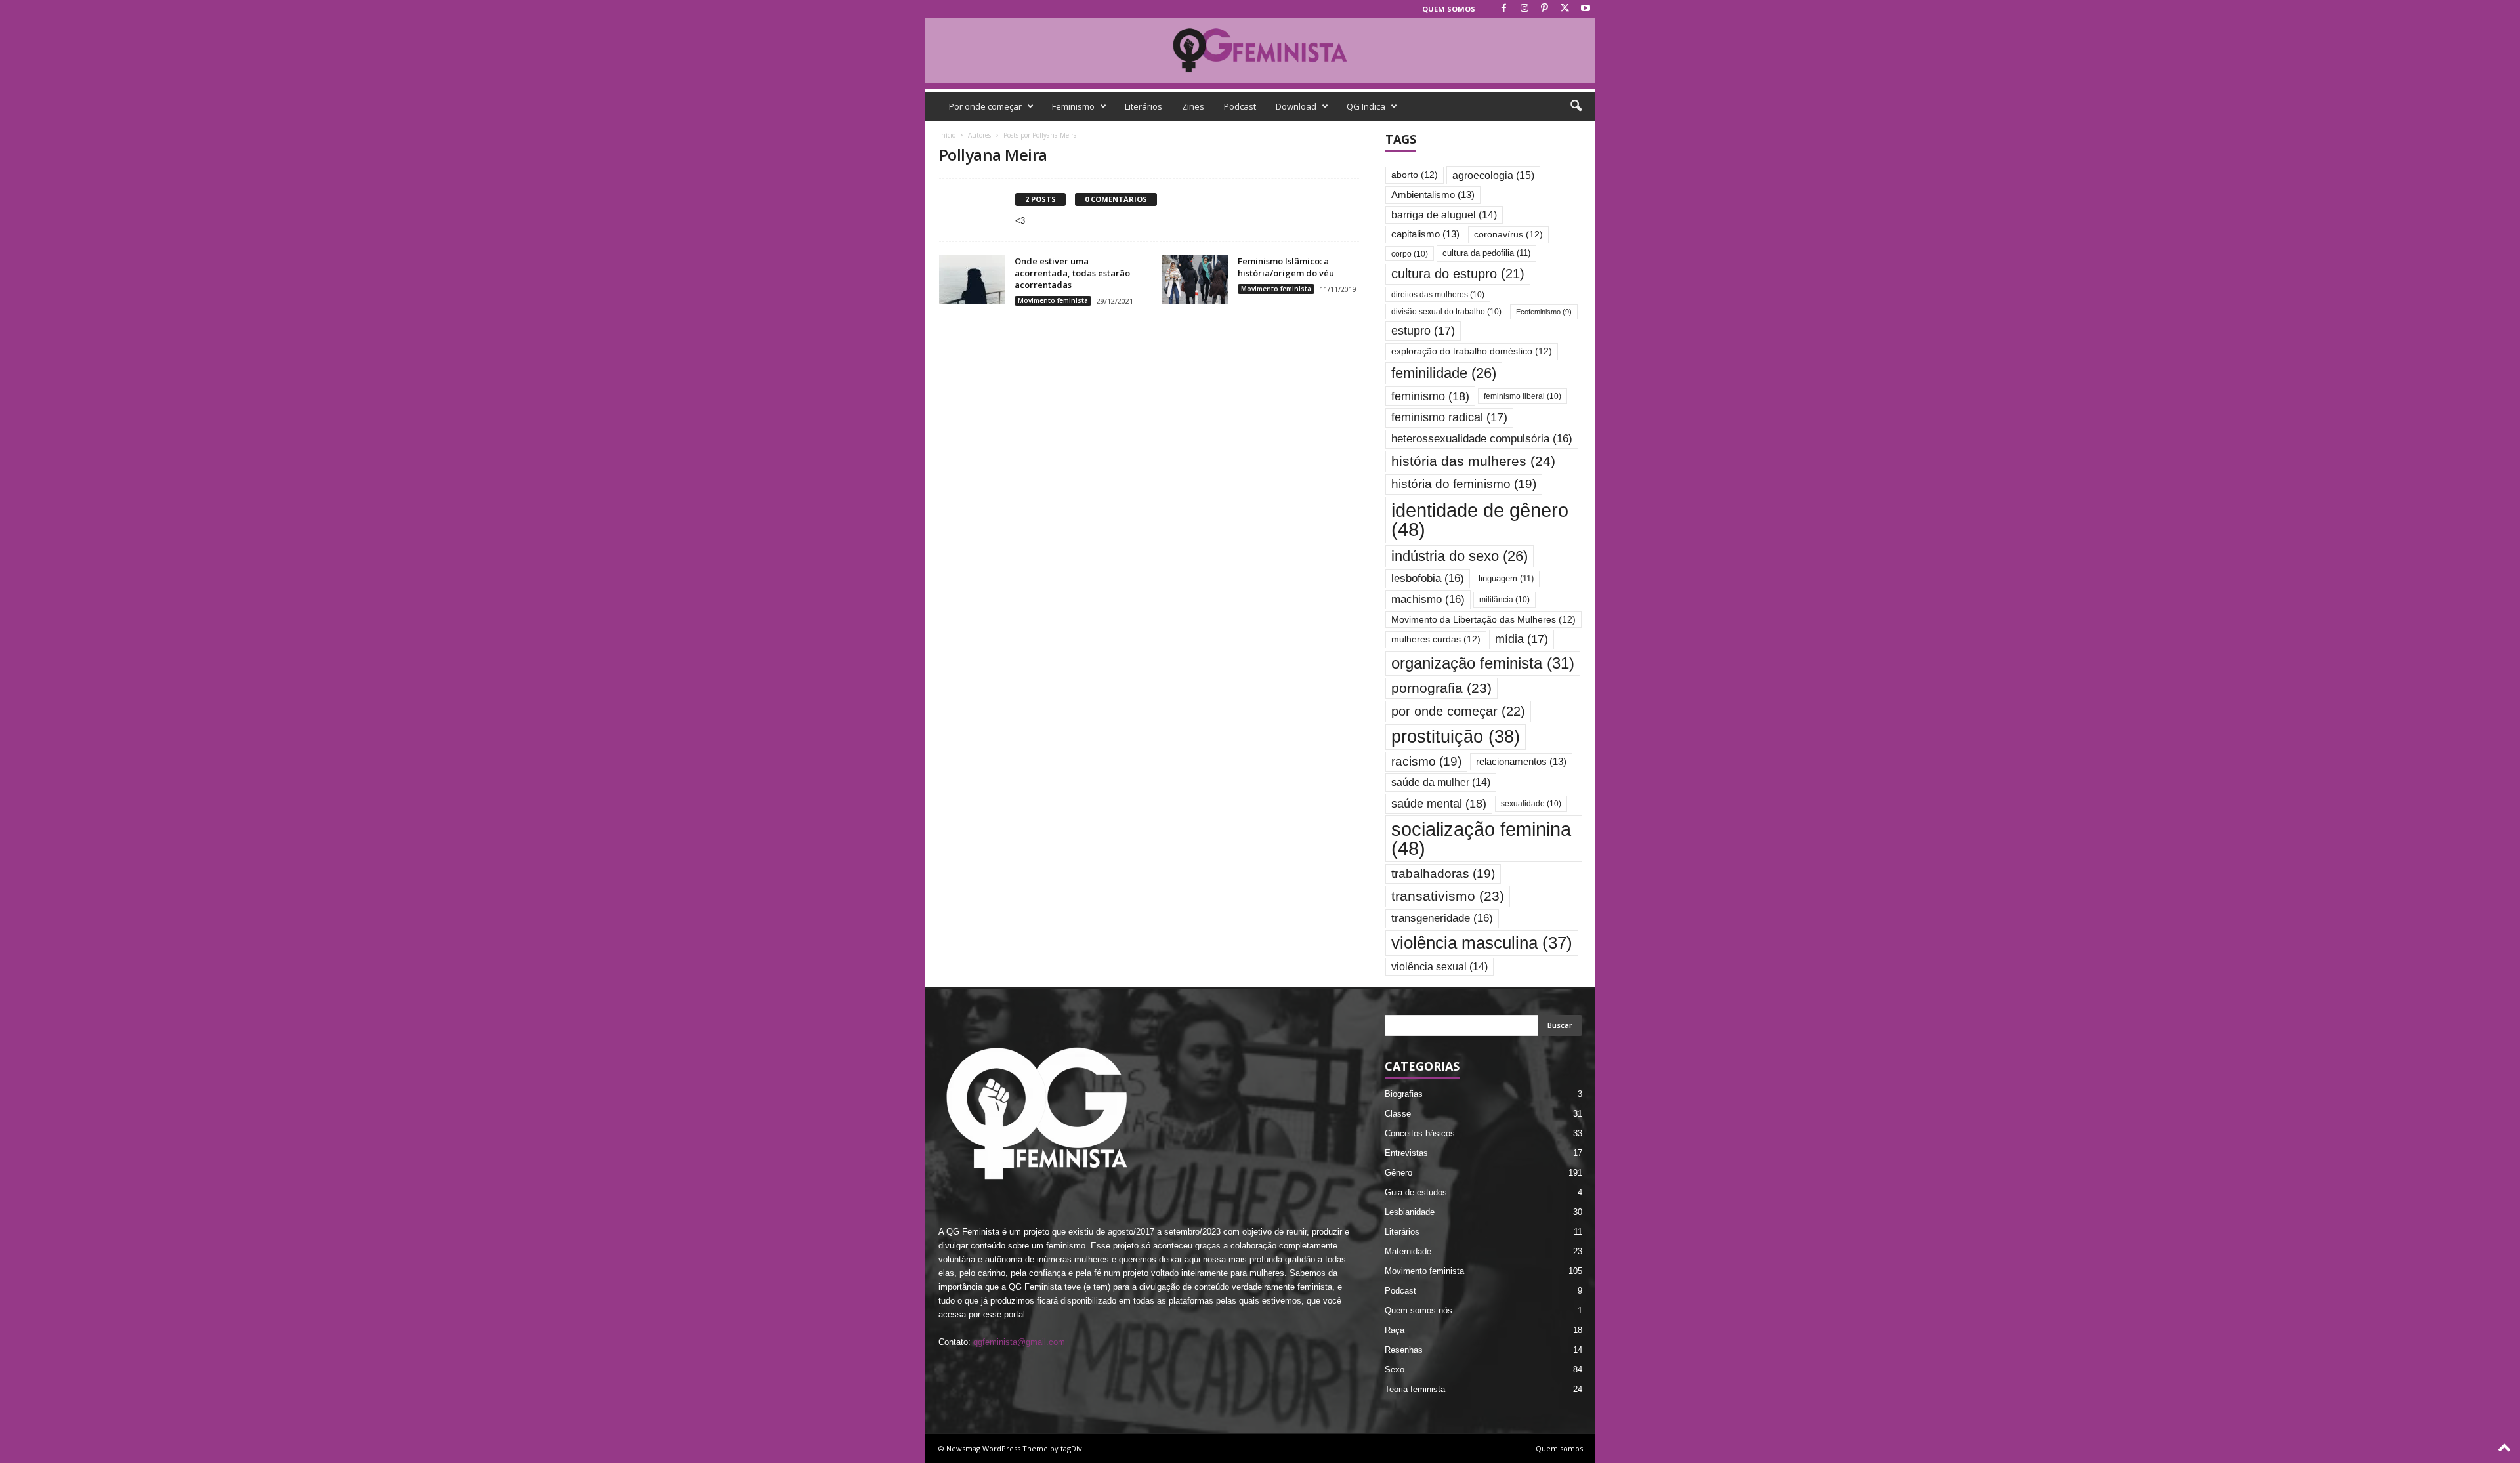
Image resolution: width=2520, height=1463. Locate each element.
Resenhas (1404, 1350)
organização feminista (1483, 663)
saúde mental (1439, 803)
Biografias (1404, 1094)
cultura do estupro (1458, 274)
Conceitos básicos (1420, 1133)
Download (1296, 106)
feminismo (1430, 396)
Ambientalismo (1433, 195)
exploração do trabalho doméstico (1472, 351)
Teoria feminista (1415, 1389)
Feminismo (1073, 106)
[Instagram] (1524, 9)
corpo (1410, 254)
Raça (1395, 1330)
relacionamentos (1521, 762)
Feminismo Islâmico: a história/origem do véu (1286, 267)
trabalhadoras (1443, 874)
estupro (1423, 331)
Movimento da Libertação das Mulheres (1483, 620)
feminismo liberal (1522, 396)
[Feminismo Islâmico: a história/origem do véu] (1195, 280)
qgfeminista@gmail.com (1019, 1342)
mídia (1522, 639)
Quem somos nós (1418, 1310)
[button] (1576, 106)
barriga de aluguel (1444, 215)
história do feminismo (1464, 484)
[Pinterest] (1545, 9)
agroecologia (1493, 175)
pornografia (1441, 688)
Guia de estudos (1416, 1192)
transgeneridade (1442, 918)
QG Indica (1366, 106)
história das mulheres (1473, 461)
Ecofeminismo (1544, 312)
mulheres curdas (1436, 639)
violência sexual (1439, 967)
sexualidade (1531, 803)
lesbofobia (1428, 578)
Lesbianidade (1410, 1212)
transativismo (1448, 896)
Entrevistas (1406, 1153)
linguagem (1506, 578)
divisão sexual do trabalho (1446, 311)
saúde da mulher (1441, 782)
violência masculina (1482, 943)
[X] (1565, 9)
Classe (1398, 1114)
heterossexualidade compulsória (1482, 439)
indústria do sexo (1459, 556)
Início (947, 135)
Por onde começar (985, 106)
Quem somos (1449, 9)
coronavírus (1508, 235)
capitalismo (1425, 234)
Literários (1144, 106)
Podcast (1240, 106)
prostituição (1456, 737)
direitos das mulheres (1438, 294)
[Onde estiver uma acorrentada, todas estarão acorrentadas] (972, 280)
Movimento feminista (1053, 300)
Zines (1193, 106)
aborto (1415, 175)
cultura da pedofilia (1486, 253)
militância (1504, 599)
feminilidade (1444, 373)
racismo (1426, 761)
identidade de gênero (1480, 520)
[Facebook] (1504, 9)
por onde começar (1458, 711)
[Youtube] (1585, 9)
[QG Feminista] (1260, 50)
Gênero (1398, 1173)
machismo (1428, 599)
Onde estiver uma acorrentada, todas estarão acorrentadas (1072, 273)
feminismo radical (1449, 417)
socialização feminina (1481, 838)
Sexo (1395, 1370)
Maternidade (1408, 1251)
